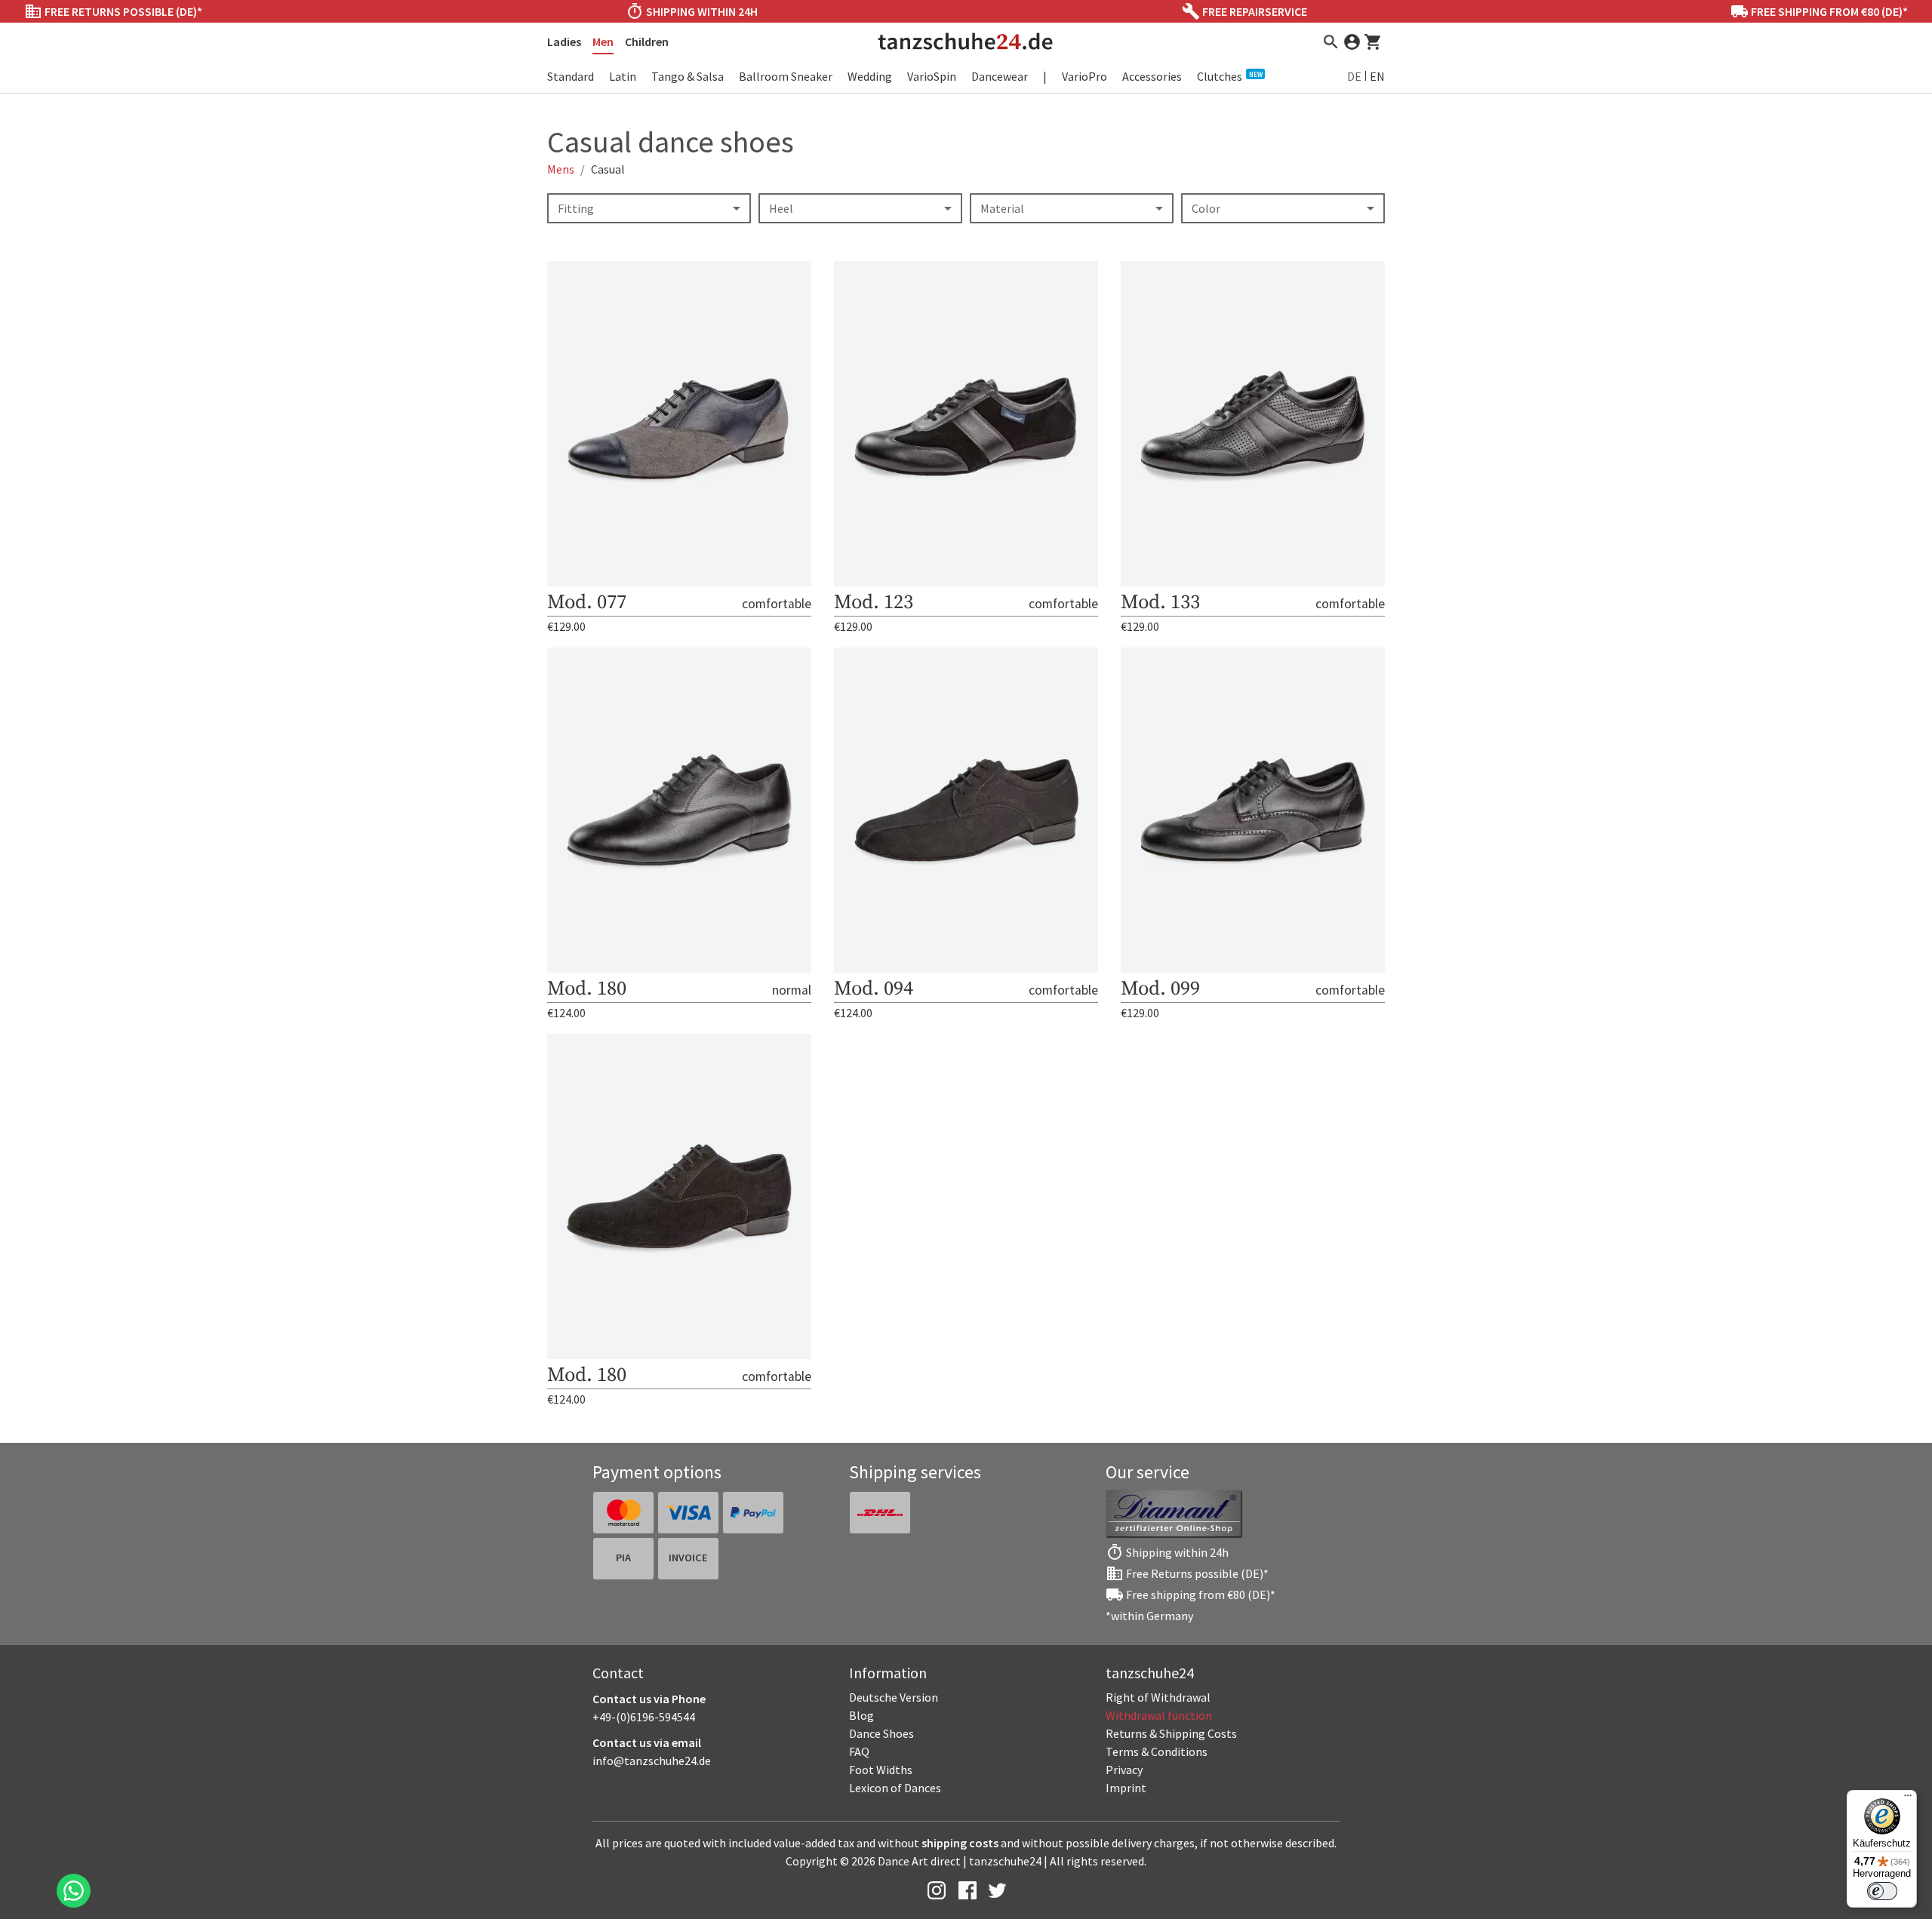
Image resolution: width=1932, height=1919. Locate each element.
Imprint (1126, 1788)
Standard (571, 76)
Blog (861, 1715)
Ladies (564, 42)
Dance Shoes (881, 1733)
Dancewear (1000, 76)
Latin (623, 76)
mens (561, 169)
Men (603, 42)
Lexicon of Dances (895, 1788)
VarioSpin (932, 76)
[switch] (1882, 1891)
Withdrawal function (1159, 1715)
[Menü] (1908, 1799)
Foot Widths (881, 1770)
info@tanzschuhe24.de (652, 1761)
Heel (781, 208)
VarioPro (1084, 76)
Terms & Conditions (1157, 1751)
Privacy (1124, 1770)
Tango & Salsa (688, 76)
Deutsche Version (894, 1697)
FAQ (859, 1751)
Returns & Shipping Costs (1171, 1733)
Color (1206, 208)
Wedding (870, 76)
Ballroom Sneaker (786, 76)
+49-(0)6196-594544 (644, 1717)
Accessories (1152, 76)
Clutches (1230, 76)
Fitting (576, 208)
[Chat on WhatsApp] (74, 1891)
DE (1354, 76)
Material (1002, 208)
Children (647, 42)
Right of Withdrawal (1158, 1697)
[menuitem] (1223, 1697)
